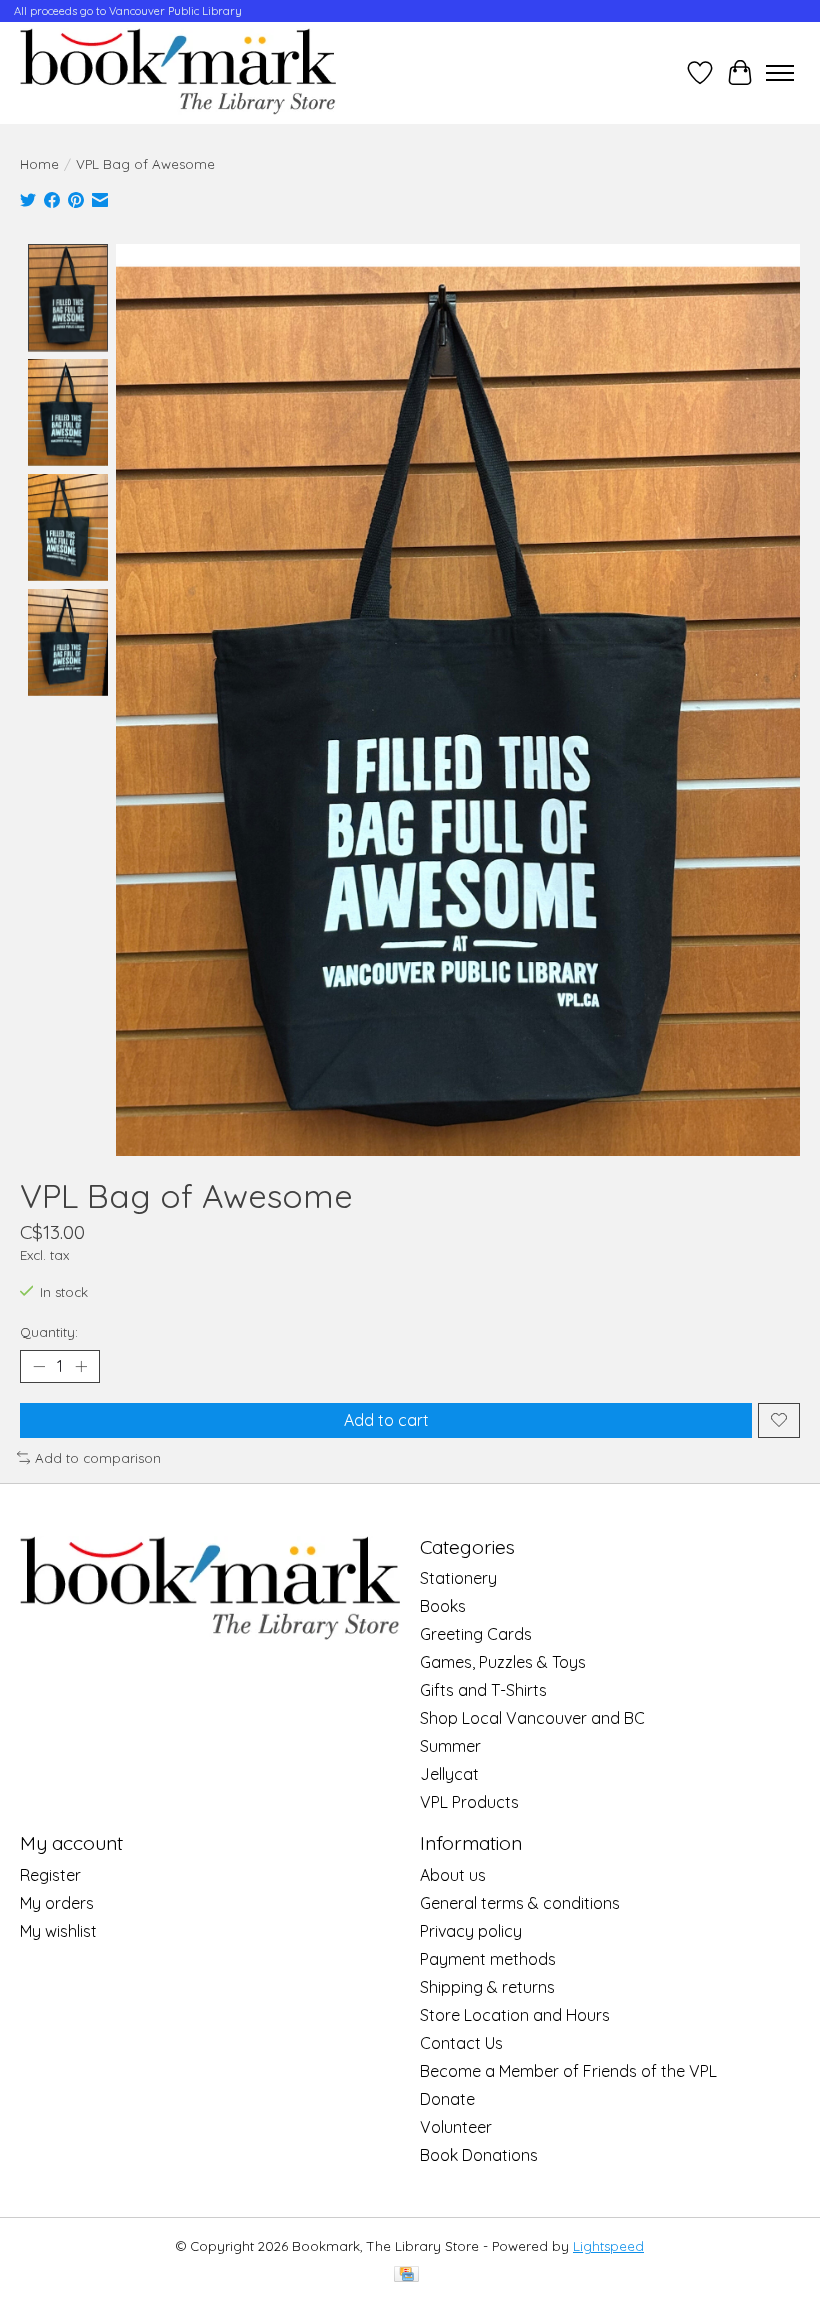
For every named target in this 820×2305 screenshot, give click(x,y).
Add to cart (386, 1420)
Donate (447, 2099)
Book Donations (479, 2155)
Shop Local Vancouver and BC (532, 1718)
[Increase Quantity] (81, 1366)
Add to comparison (98, 1458)
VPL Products (469, 1802)
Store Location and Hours (515, 2015)
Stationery (458, 1578)
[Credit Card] (406, 2275)
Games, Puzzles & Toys (503, 1662)
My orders (57, 1903)
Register (50, 1875)
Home (39, 164)
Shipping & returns (487, 1987)
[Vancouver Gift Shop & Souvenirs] (178, 73)
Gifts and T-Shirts (483, 1690)
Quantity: (49, 1332)
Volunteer (456, 2127)
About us (453, 1875)
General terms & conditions (520, 1903)
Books (443, 1606)
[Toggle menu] (780, 73)
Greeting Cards (476, 1634)
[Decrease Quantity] (39, 1366)
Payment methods (488, 1959)
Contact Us (461, 2043)
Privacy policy (471, 1931)
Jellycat (449, 1774)
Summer (450, 1746)
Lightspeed (608, 2246)
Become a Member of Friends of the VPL (568, 2071)
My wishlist (58, 1931)
